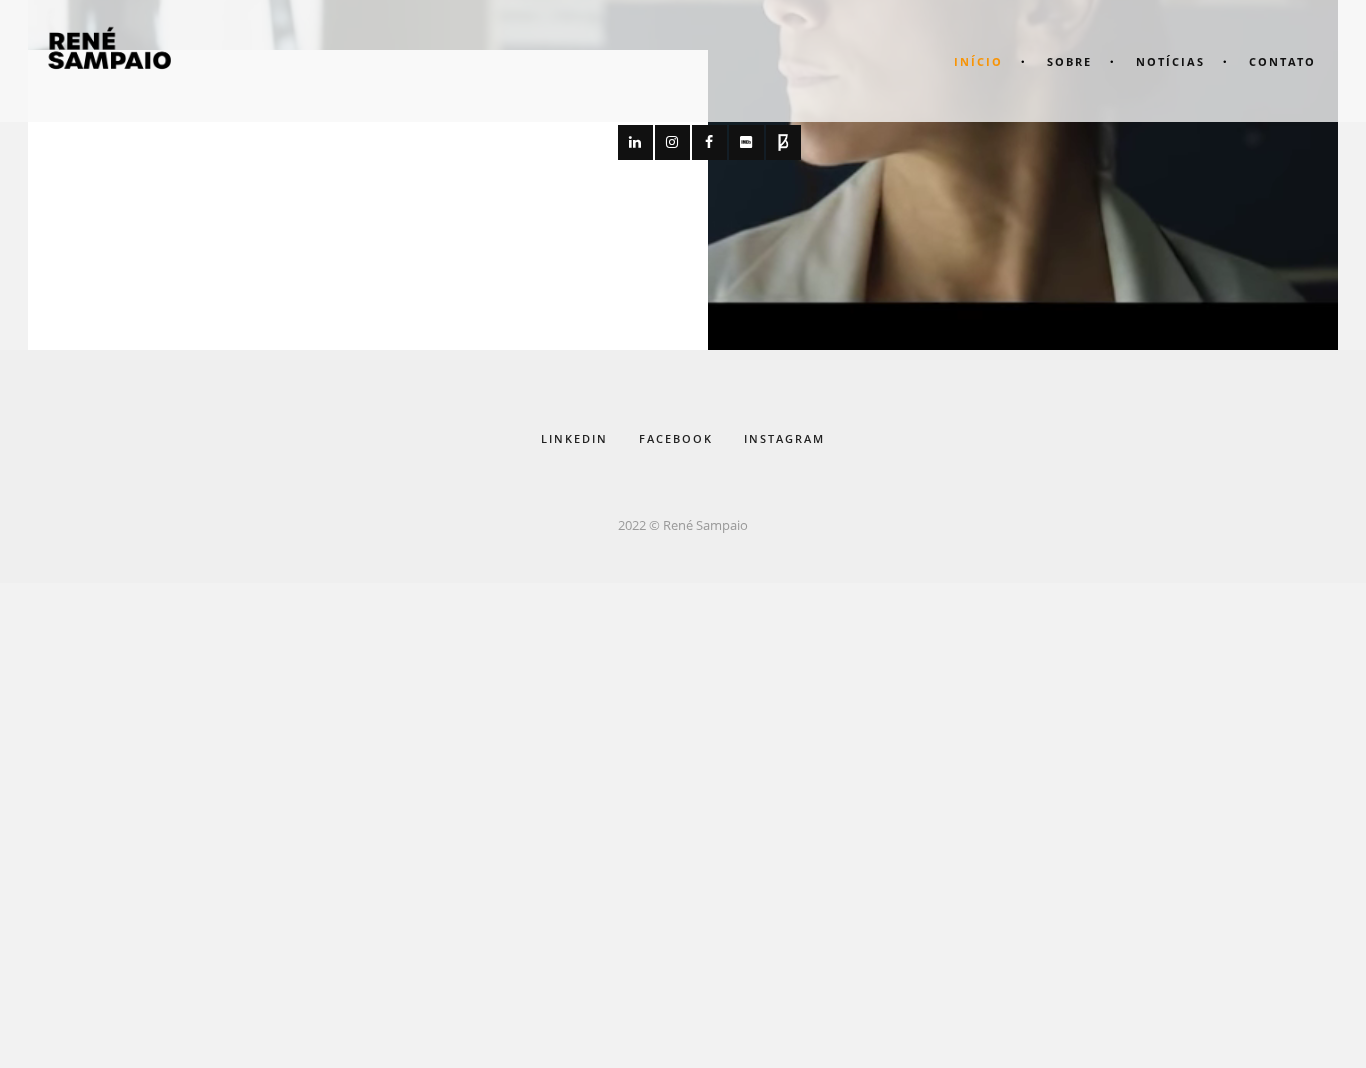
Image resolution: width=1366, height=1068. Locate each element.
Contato (1282, 61)
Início (978, 61)
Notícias (1170, 61)
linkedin (574, 438)
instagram (784, 438)
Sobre (1069, 61)
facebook (676, 438)
